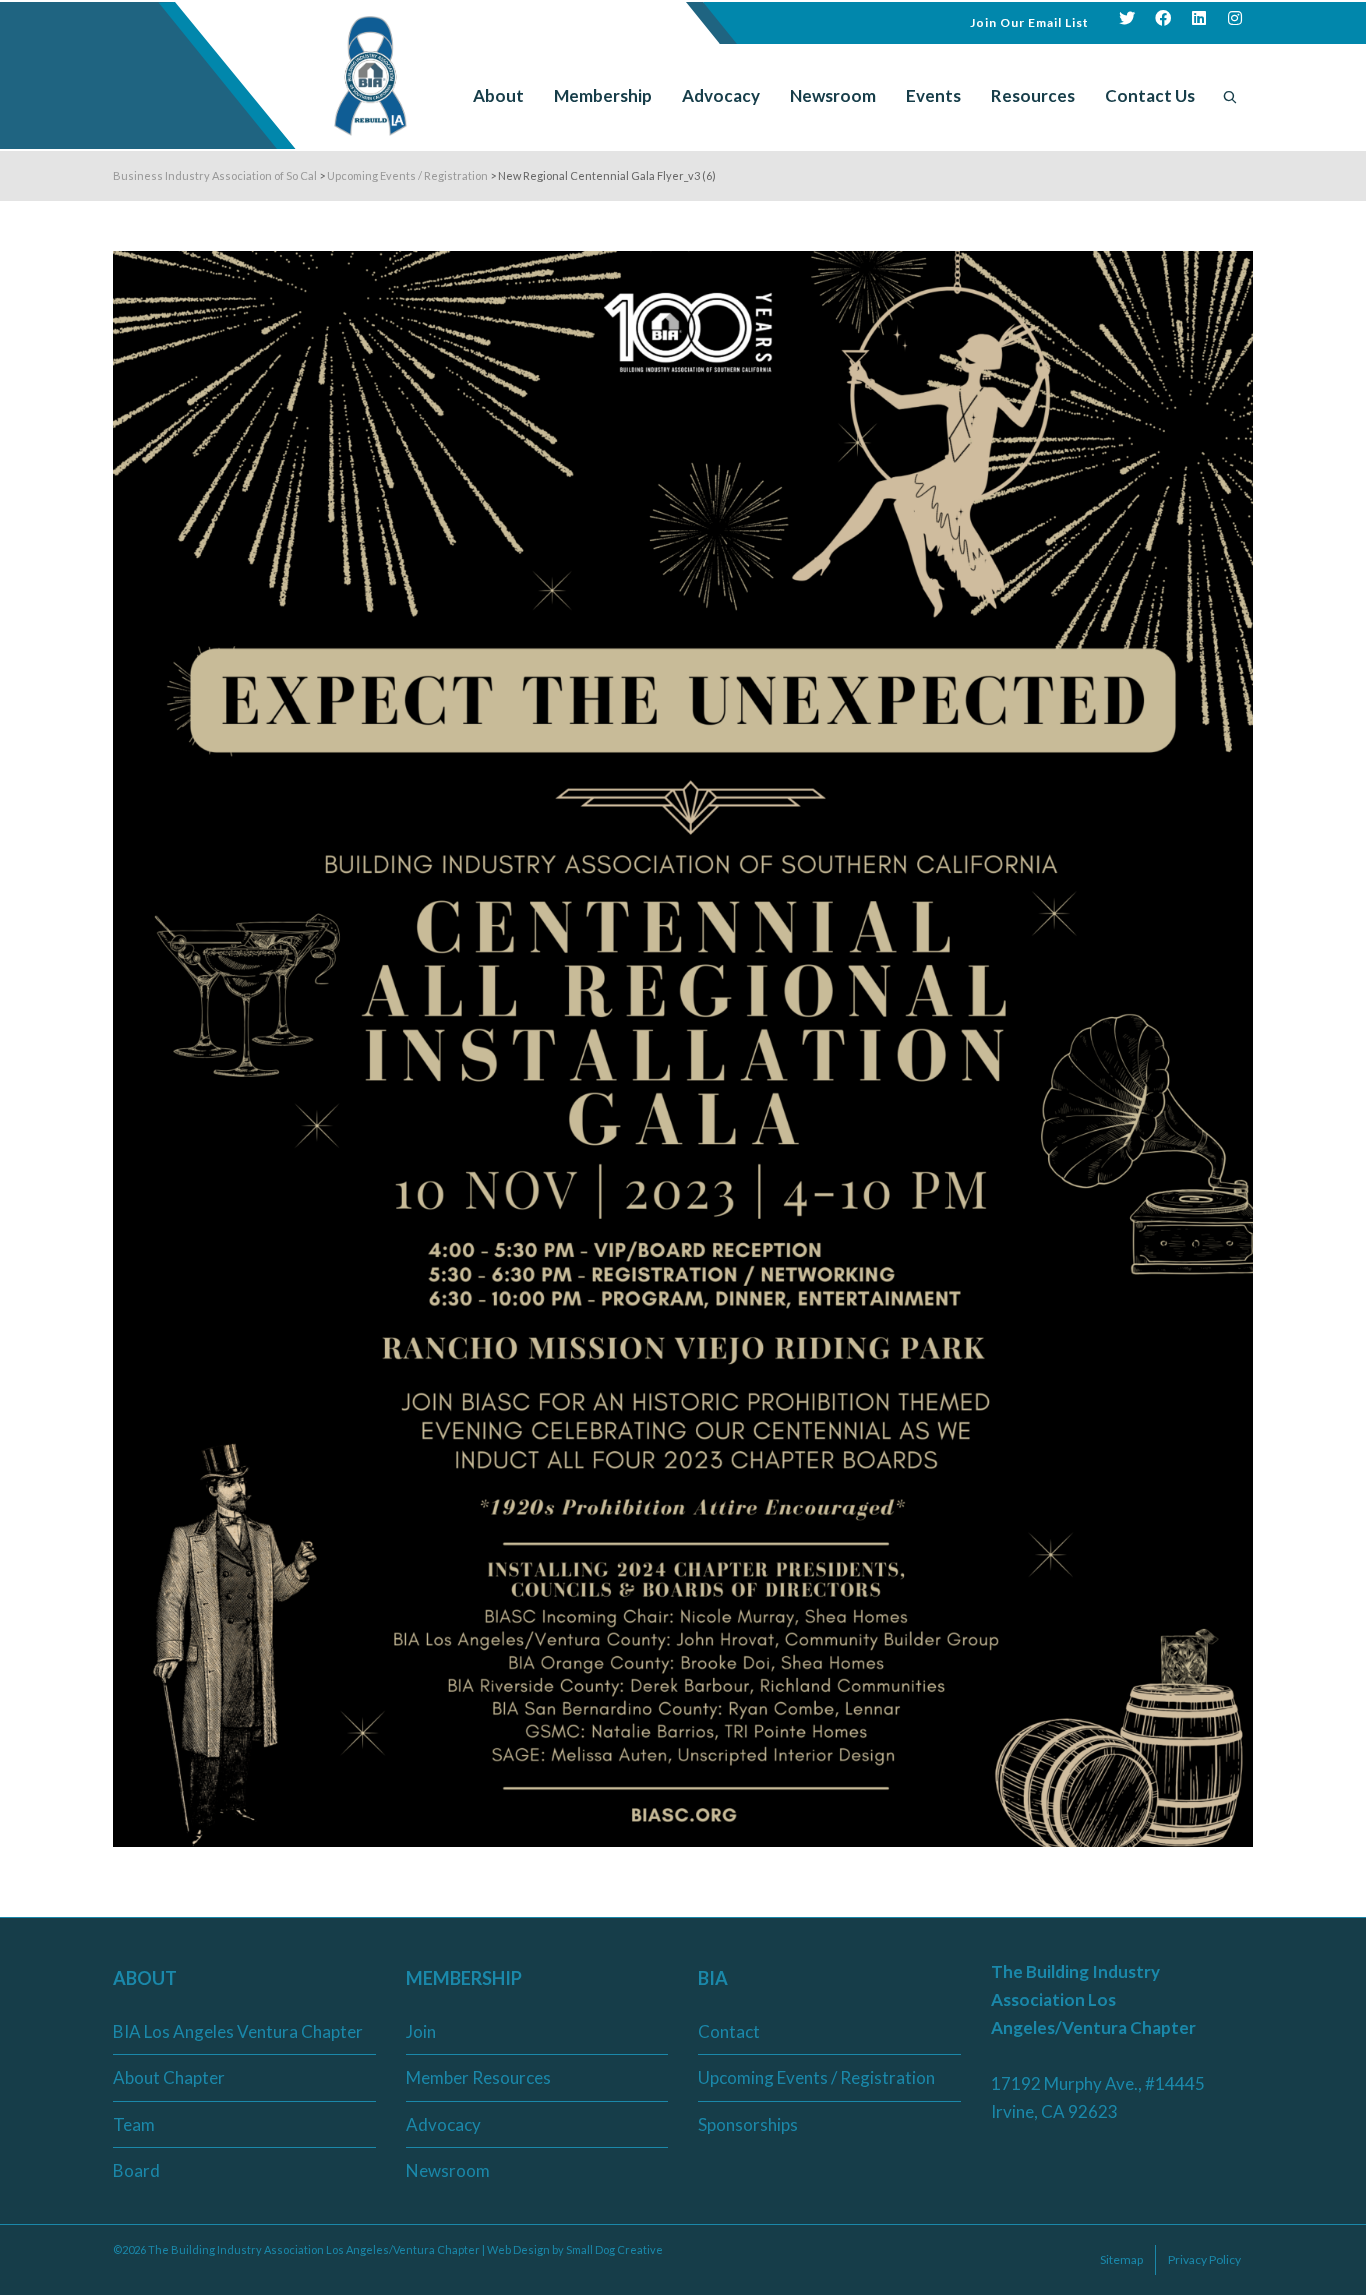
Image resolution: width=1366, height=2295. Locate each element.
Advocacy (443, 2124)
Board (136, 2170)
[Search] (1230, 96)
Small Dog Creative (614, 2249)
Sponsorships (748, 2124)
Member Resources (478, 2077)
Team (134, 2124)
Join (421, 2031)
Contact (729, 2031)
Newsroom (448, 2170)
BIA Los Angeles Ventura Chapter (238, 2031)
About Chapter (169, 2077)
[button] (1029, 20)
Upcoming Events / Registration (816, 2077)
